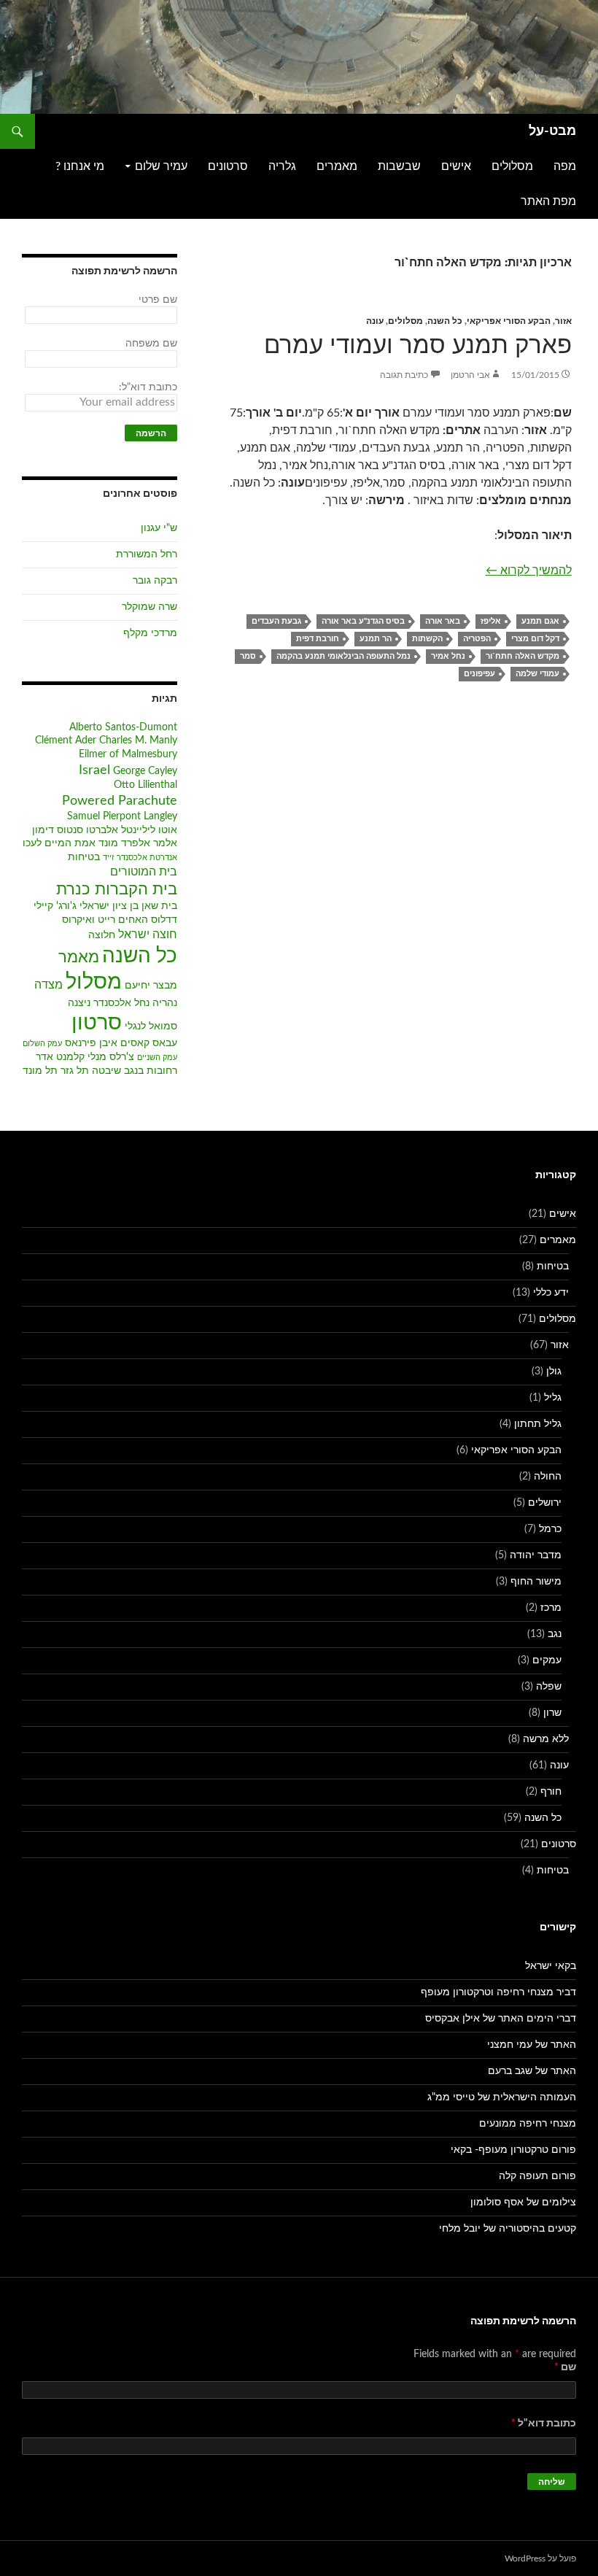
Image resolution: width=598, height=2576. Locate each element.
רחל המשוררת (147, 554)
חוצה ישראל (148, 935)
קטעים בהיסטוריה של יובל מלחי (508, 2229)
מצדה (48, 985)
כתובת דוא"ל (544, 2424)
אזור (563, 321)
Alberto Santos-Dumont (123, 727)
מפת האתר (548, 201)
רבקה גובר (155, 581)
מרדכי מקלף (150, 633)
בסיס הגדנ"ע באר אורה (363, 621)
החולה (548, 1477)
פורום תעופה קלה (537, 2176)
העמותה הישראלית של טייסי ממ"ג (502, 2097)
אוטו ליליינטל (149, 830)
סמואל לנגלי (151, 1026)
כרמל (550, 1529)
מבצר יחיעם (151, 986)
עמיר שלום (161, 166)
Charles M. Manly (138, 740)
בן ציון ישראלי (109, 906)
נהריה (165, 1003)
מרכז (551, 1608)
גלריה (282, 166)
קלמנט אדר (60, 1057)
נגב (555, 1634)
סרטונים (228, 166)
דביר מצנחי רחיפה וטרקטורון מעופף (498, 1992)
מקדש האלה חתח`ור (523, 656)
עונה (375, 321)
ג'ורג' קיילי (55, 906)
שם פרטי (158, 300)
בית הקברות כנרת (117, 890)
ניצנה (79, 1003)
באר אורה (443, 621)
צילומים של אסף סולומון (523, 2202)
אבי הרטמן (470, 375)
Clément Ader (66, 740)
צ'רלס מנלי (111, 1057)
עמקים (547, 1660)
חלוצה (102, 935)
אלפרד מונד (124, 843)
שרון (552, 1713)
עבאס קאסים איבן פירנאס (121, 1043)
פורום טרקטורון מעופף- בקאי (513, 2150)
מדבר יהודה (536, 1555)
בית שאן (159, 906)
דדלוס (164, 920)
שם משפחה (151, 344)
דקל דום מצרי (535, 639)
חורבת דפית (318, 639)
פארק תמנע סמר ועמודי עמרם (418, 345)
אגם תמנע (540, 621)
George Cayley (145, 771)
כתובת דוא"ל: (148, 387)
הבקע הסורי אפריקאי (509, 321)
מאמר (79, 958)
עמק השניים (157, 1057)
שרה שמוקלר (149, 607)
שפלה (549, 1687)
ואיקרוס (78, 920)
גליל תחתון (538, 1424)
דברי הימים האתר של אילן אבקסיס (501, 2019)
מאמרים (337, 166)
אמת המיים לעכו (59, 843)
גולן (554, 1372)
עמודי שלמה (537, 674)
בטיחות (84, 857)
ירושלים (545, 1503)
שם (565, 2367)
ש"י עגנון (159, 528)
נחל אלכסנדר (121, 1003)
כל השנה (445, 321)
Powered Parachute (120, 801)
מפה (565, 166)
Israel (94, 770)
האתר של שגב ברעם (532, 2071)
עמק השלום (42, 1044)
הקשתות (427, 639)
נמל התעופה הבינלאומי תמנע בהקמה (343, 656)
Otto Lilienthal (145, 785)
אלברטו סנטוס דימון (75, 830)
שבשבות (399, 166)
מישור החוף (536, 1582)
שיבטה (106, 1071)
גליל (553, 1398)
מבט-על (552, 131)
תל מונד (40, 1071)
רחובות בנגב (151, 1071)
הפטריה (477, 639)
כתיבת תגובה (404, 375)
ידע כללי (551, 1293)
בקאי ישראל (551, 1966)
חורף (551, 1792)
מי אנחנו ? (80, 166)
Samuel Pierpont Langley (122, 816)
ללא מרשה (546, 1739)
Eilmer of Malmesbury (128, 754)
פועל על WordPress (540, 2558)
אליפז (491, 621)
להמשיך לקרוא (529, 570)
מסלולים (512, 166)
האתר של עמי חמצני (532, 2045)
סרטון (97, 1023)
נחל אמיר (448, 656)
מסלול (94, 982)
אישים (456, 166)
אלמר (165, 843)
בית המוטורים (144, 872)
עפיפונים (479, 674)
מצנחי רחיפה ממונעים (528, 2124)
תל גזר (75, 1071)
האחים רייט (123, 920)
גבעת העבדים (276, 621)
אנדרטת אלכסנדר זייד (140, 858)
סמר (248, 656)
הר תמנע (376, 639)
